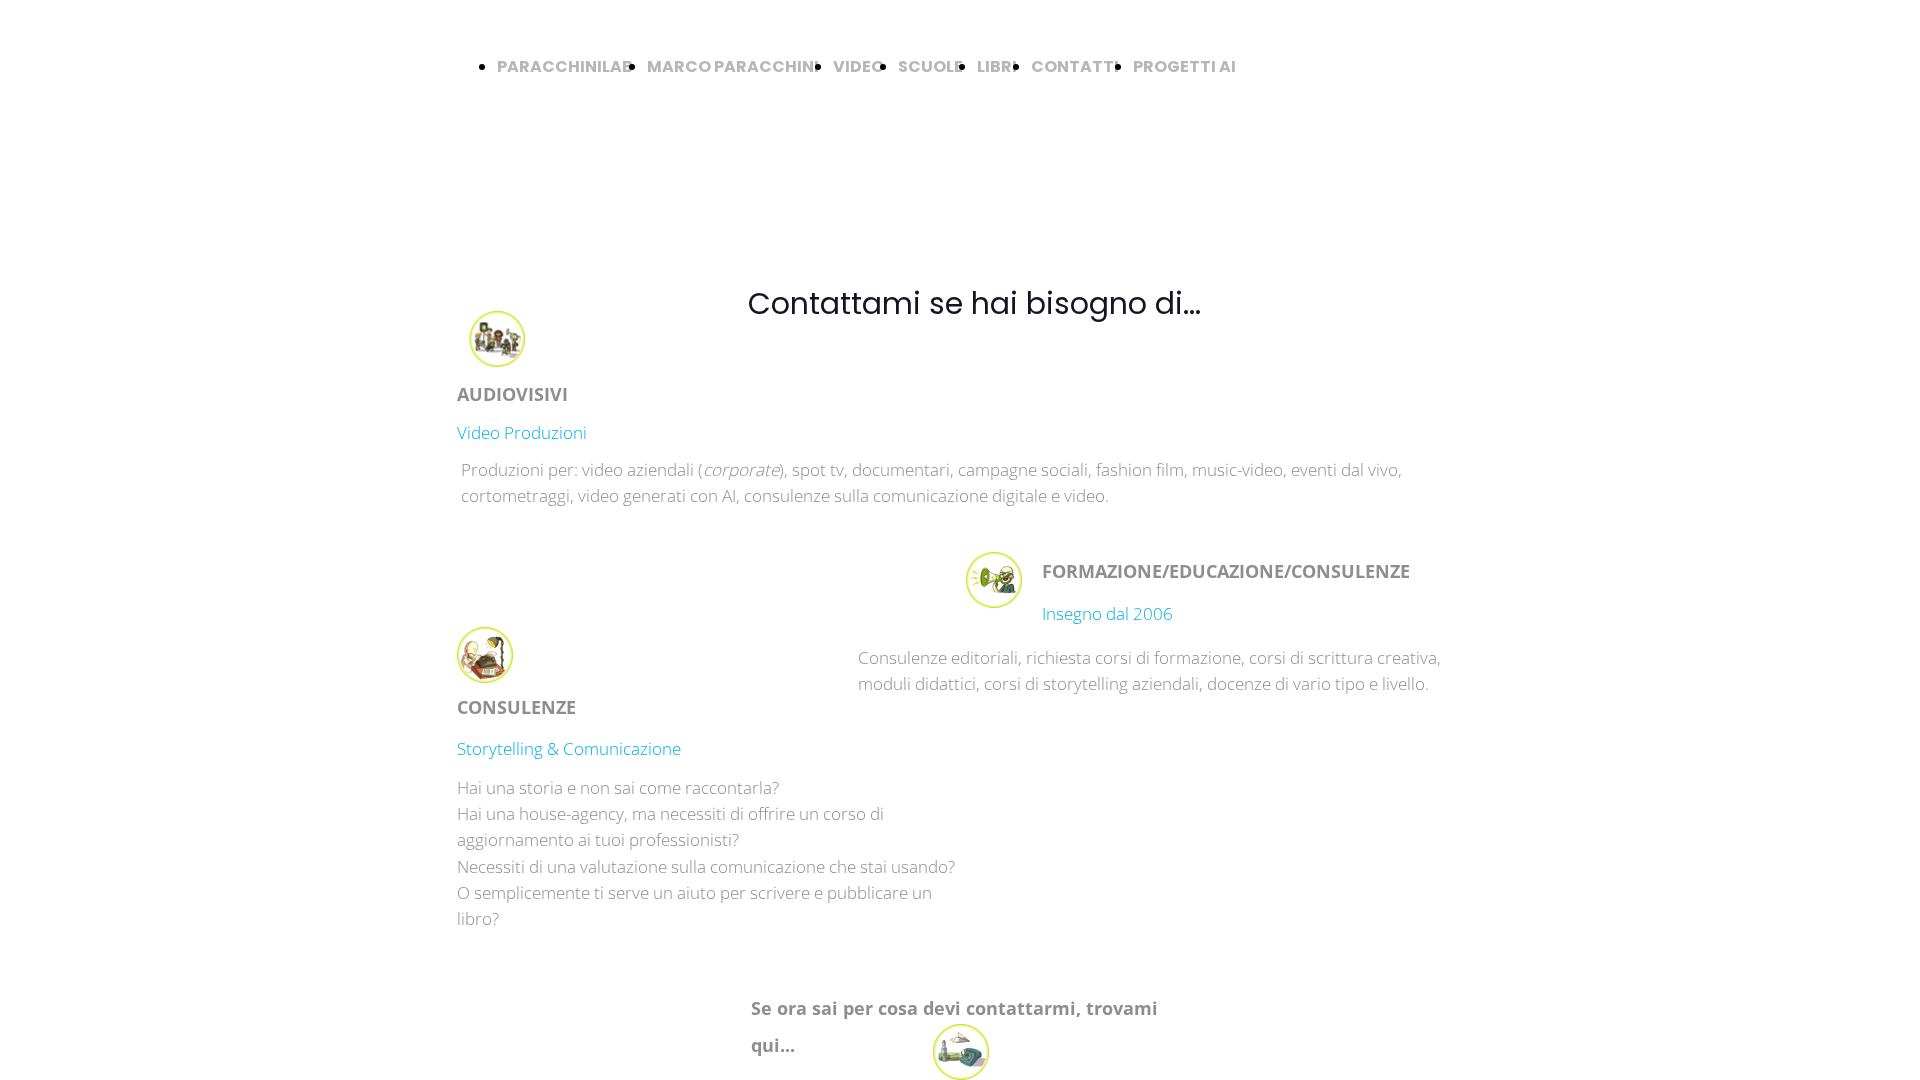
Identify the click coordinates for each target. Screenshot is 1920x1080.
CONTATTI (1075, 66)
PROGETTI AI (1184, 66)
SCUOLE (930, 66)
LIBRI (997, 66)
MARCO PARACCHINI (733, 66)
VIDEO (858, 66)
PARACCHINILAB (565, 66)
